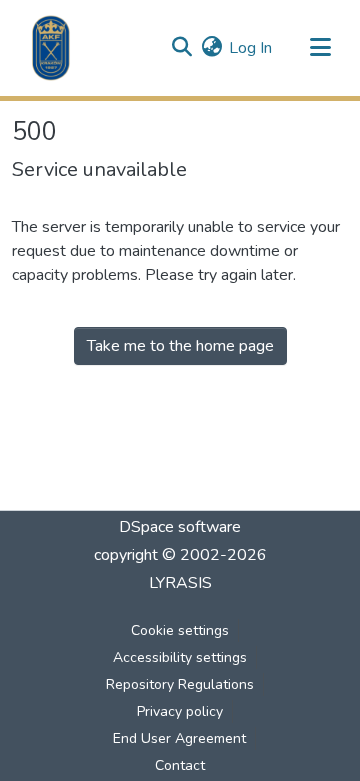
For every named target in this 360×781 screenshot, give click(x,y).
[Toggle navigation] (320, 48)
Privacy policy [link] (180, 711)
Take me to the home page (180, 346)
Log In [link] (250, 48)
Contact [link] (180, 765)
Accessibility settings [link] (180, 657)
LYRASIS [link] (180, 583)
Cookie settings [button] (180, 630)
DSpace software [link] (180, 527)
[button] (51, 48)
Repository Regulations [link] (180, 684)
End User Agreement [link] (179, 738)
